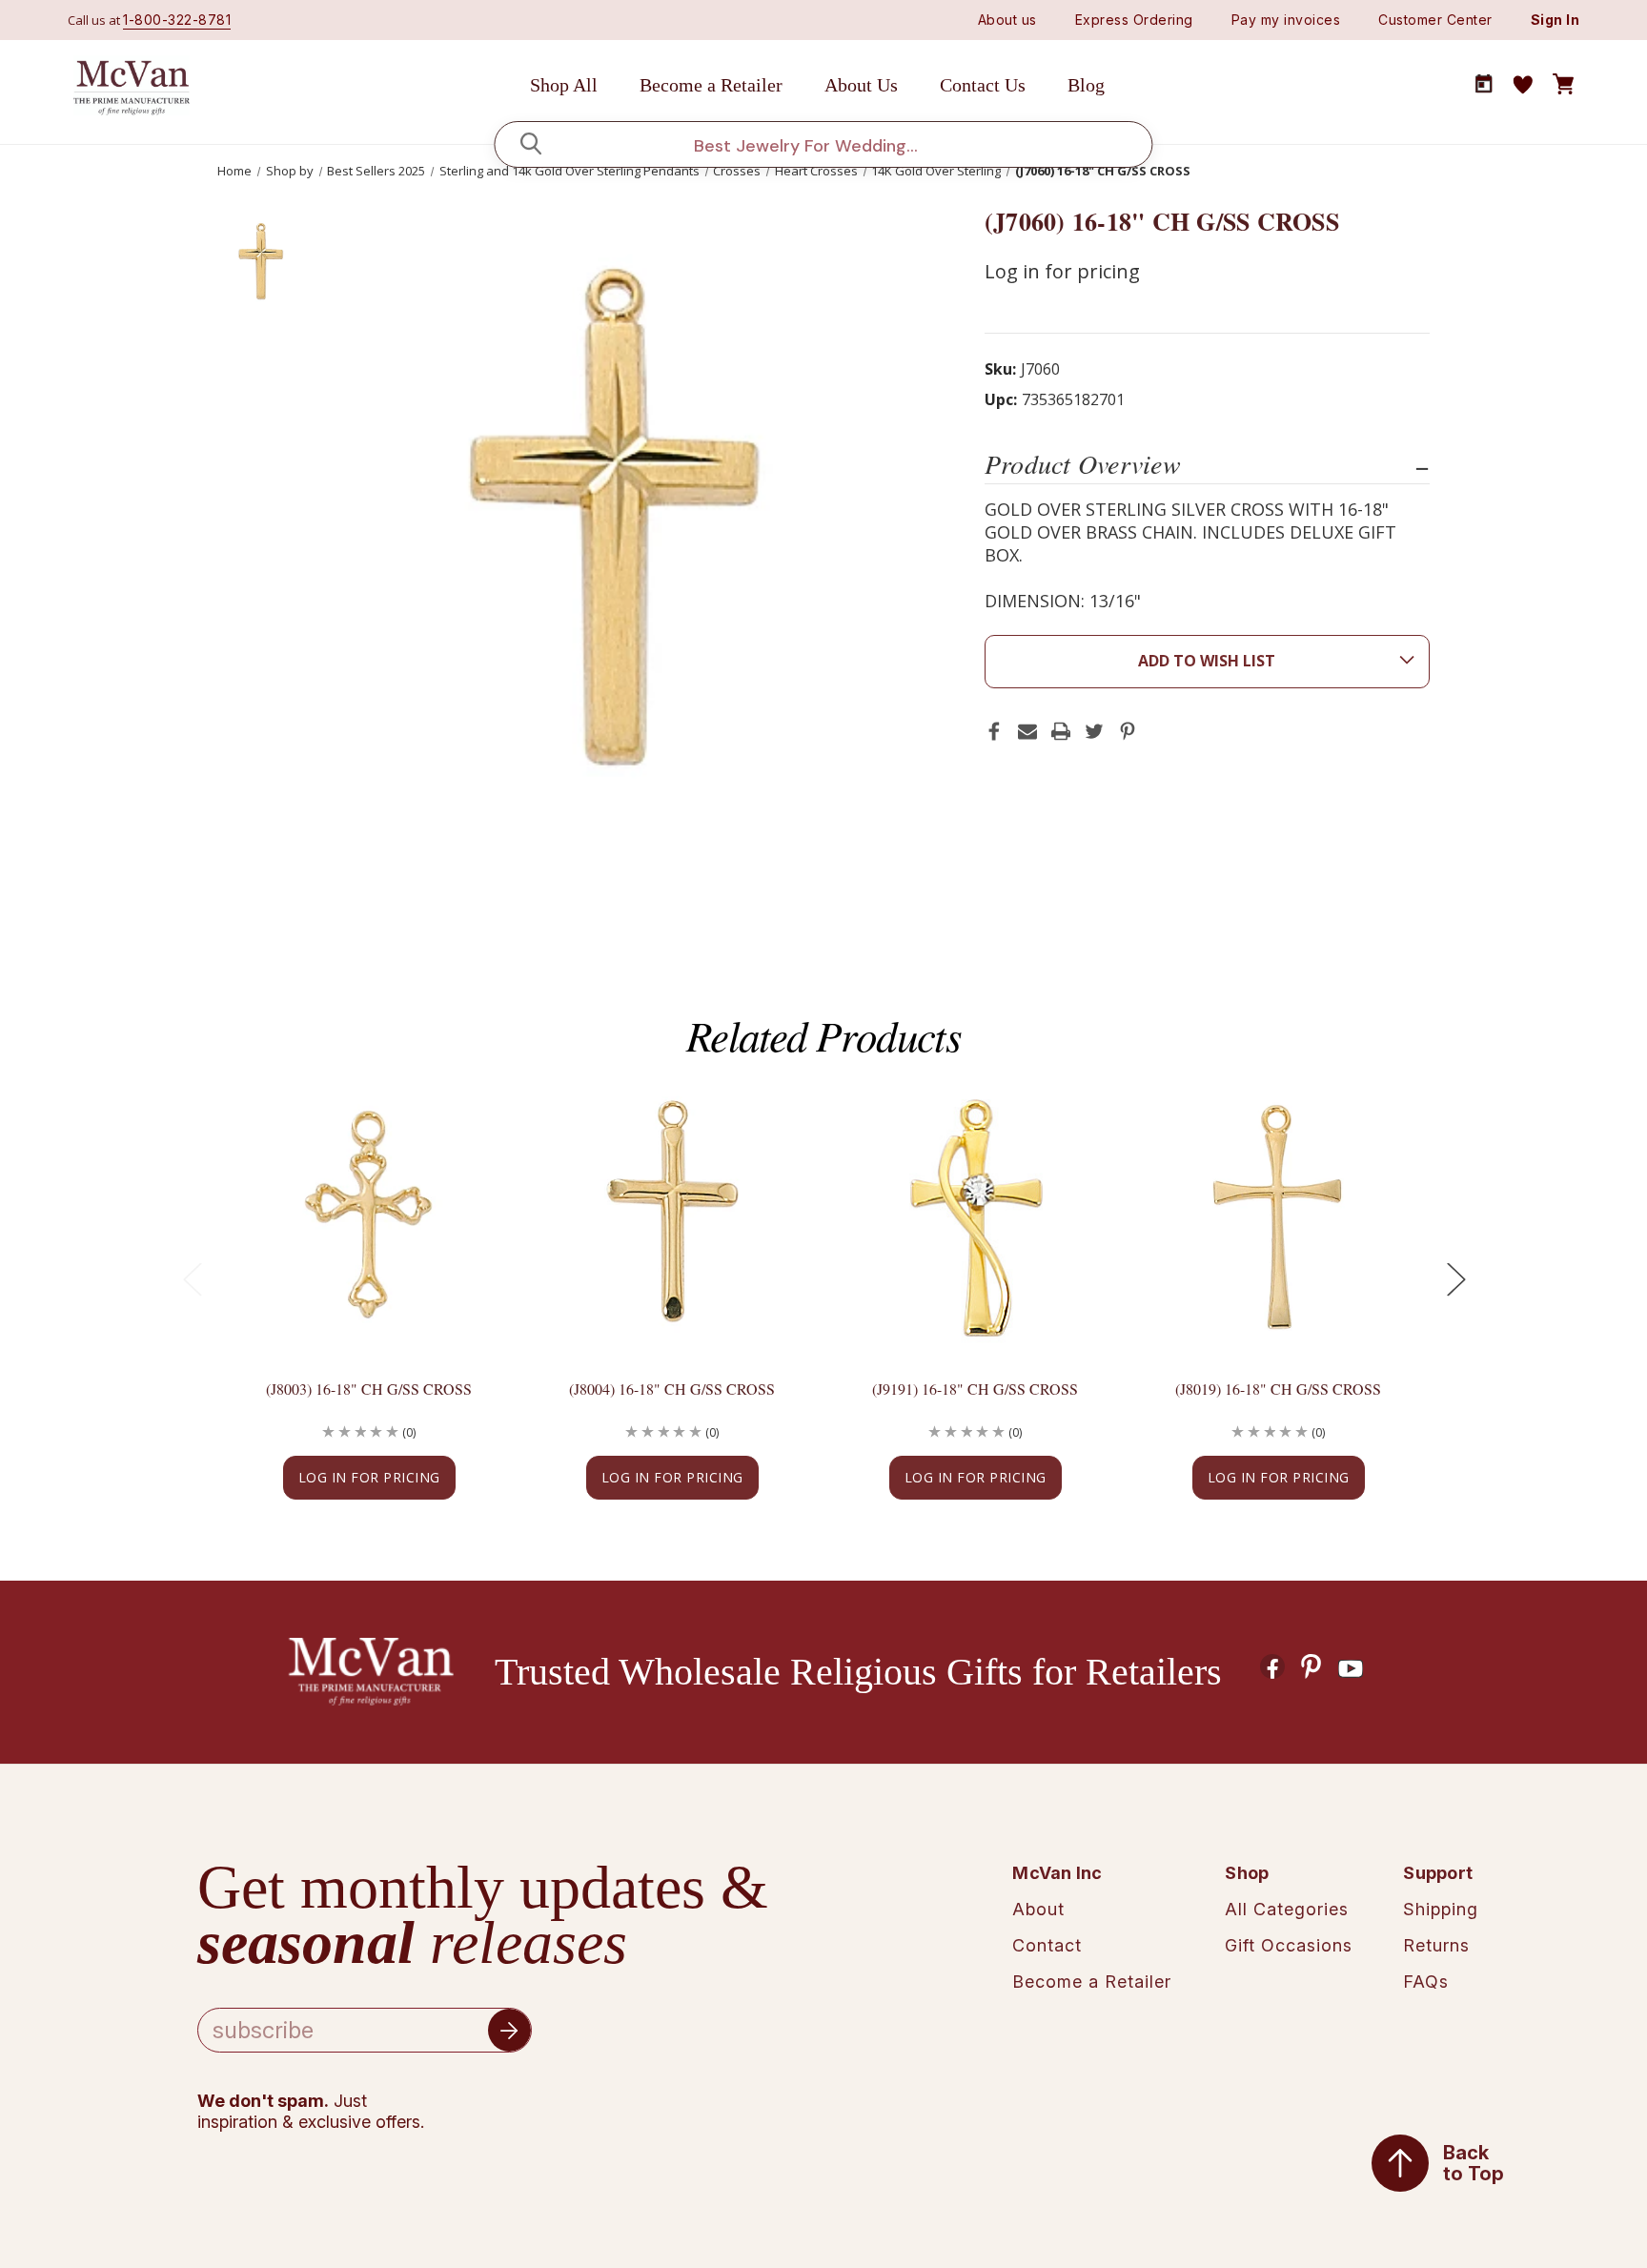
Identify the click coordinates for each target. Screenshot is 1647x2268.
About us (1007, 20)
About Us (861, 85)
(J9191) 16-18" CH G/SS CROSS (975, 1389)
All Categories (1287, 1909)
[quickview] (463, 1163)
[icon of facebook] (1272, 1666)
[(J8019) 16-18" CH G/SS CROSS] (1278, 1216)
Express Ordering (1134, 20)
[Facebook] (994, 731)
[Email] (1027, 731)
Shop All (564, 85)
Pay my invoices (1286, 20)
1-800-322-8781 (177, 20)
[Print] (1061, 731)
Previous (192, 1279)
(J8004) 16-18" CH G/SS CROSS (672, 1389)
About (1038, 1909)
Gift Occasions (1289, 1945)
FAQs (1426, 1982)
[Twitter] (1094, 731)
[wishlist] (1523, 85)
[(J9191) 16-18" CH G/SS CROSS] (975, 1216)
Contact (1047, 1945)
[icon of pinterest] (1311, 1666)
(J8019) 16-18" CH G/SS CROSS (1278, 1389)
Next (1455, 1279)
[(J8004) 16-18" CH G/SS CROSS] (672, 1216)
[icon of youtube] (1351, 1669)
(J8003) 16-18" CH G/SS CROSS (369, 1389)
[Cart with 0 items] (1563, 85)
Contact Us (983, 85)
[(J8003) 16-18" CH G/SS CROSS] (369, 1216)
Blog (1086, 85)
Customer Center (1435, 20)
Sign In (1555, 20)
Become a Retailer (711, 85)
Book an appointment (1484, 84)
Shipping (1441, 1909)
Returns (1436, 1945)
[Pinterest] (1128, 731)
